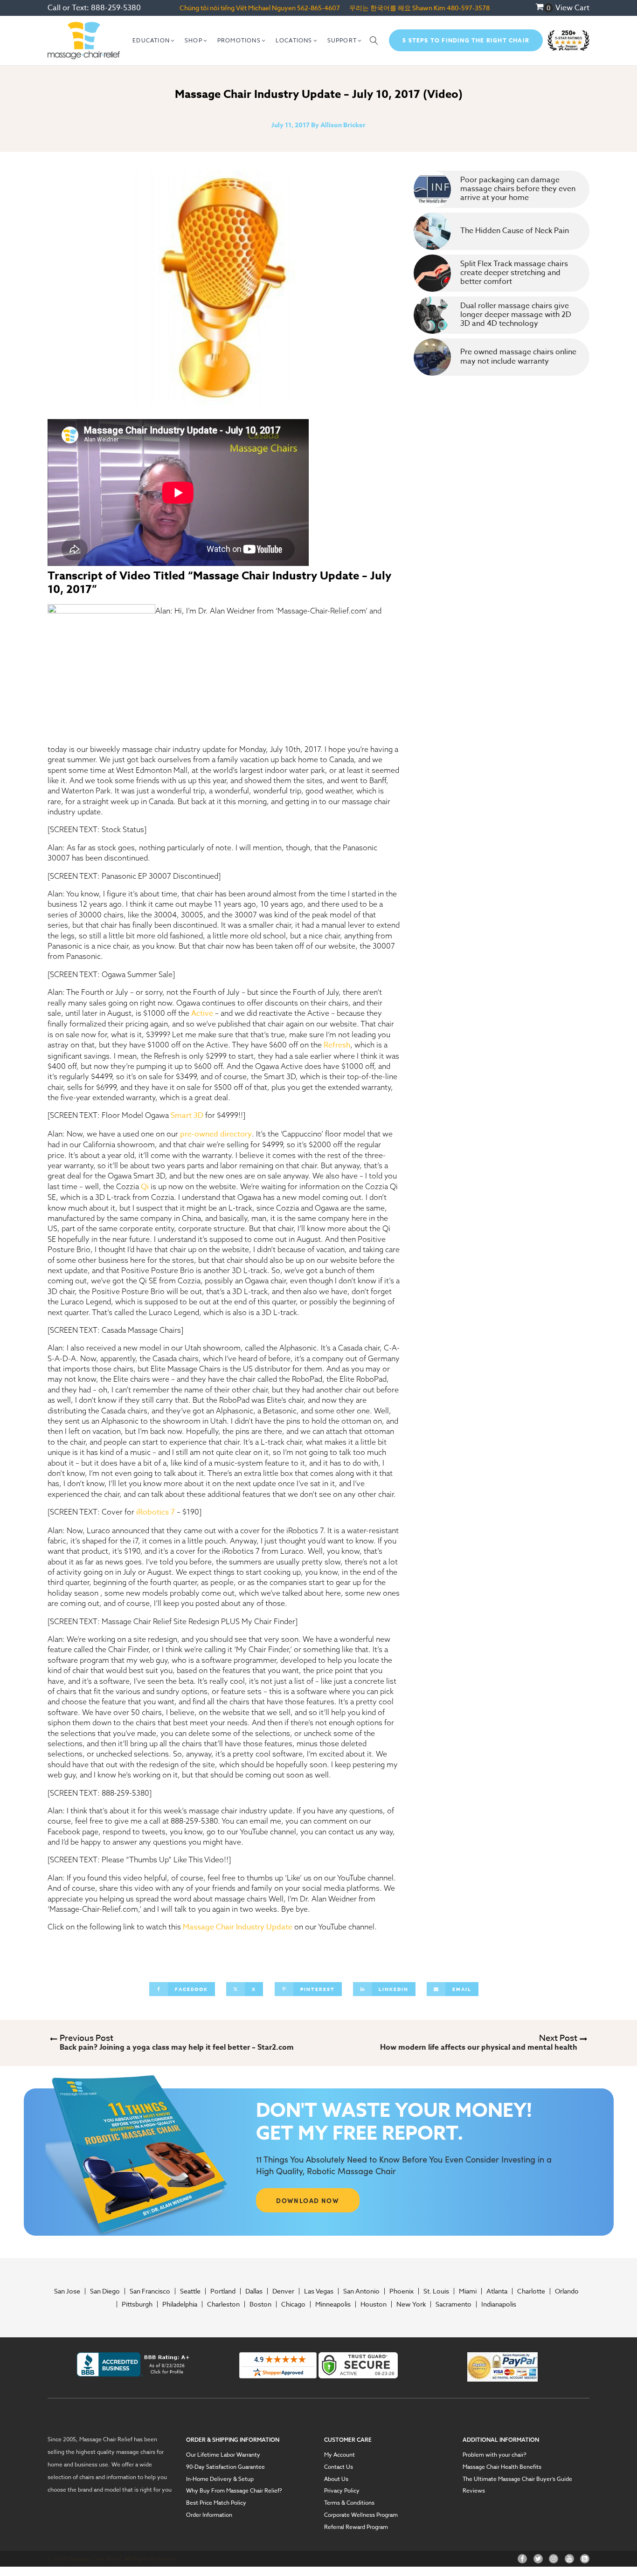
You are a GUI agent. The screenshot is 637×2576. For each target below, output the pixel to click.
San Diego (105, 2291)
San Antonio (361, 2291)
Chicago (293, 2304)
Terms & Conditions (349, 2503)
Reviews (474, 2491)
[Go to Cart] (544, 8)
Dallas (254, 2291)
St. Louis (436, 2291)
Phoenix (402, 2291)
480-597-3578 (468, 8)
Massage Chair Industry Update (238, 1927)
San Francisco (150, 2291)
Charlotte (531, 2291)
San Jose (67, 2291)
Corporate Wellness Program (361, 2515)
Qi (145, 1187)
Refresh (337, 1045)
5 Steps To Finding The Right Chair (466, 40)
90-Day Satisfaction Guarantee (225, 2467)
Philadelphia (180, 2304)
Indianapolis (499, 2304)
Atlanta (497, 2291)
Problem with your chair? (495, 2455)
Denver (283, 2291)
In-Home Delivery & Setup (220, 2479)
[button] (154, 41)
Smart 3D (187, 1116)
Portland (223, 2291)
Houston (374, 2304)
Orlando (567, 2291)
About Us (336, 2479)
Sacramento (454, 2304)
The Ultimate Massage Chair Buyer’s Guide (517, 2479)
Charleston (223, 2304)
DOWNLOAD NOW (308, 2200)
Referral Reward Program (356, 2527)
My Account (339, 2455)
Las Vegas (319, 2291)
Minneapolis (333, 2304)
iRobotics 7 (156, 1512)
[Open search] (374, 41)
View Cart (572, 8)
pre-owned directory (216, 1134)
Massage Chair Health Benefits (502, 2467)
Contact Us (339, 2467)
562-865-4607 (318, 8)
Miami (468, 2291)
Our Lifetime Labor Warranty (223, 2455)
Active (202, 1013)
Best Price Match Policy (216, 2503)
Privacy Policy (342, 2491)
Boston (260, 2304)
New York (411, 2304)
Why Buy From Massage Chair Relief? (234, 2491)
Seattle (190, 2291)
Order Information (209, 2515)
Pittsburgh (137, 2304)
